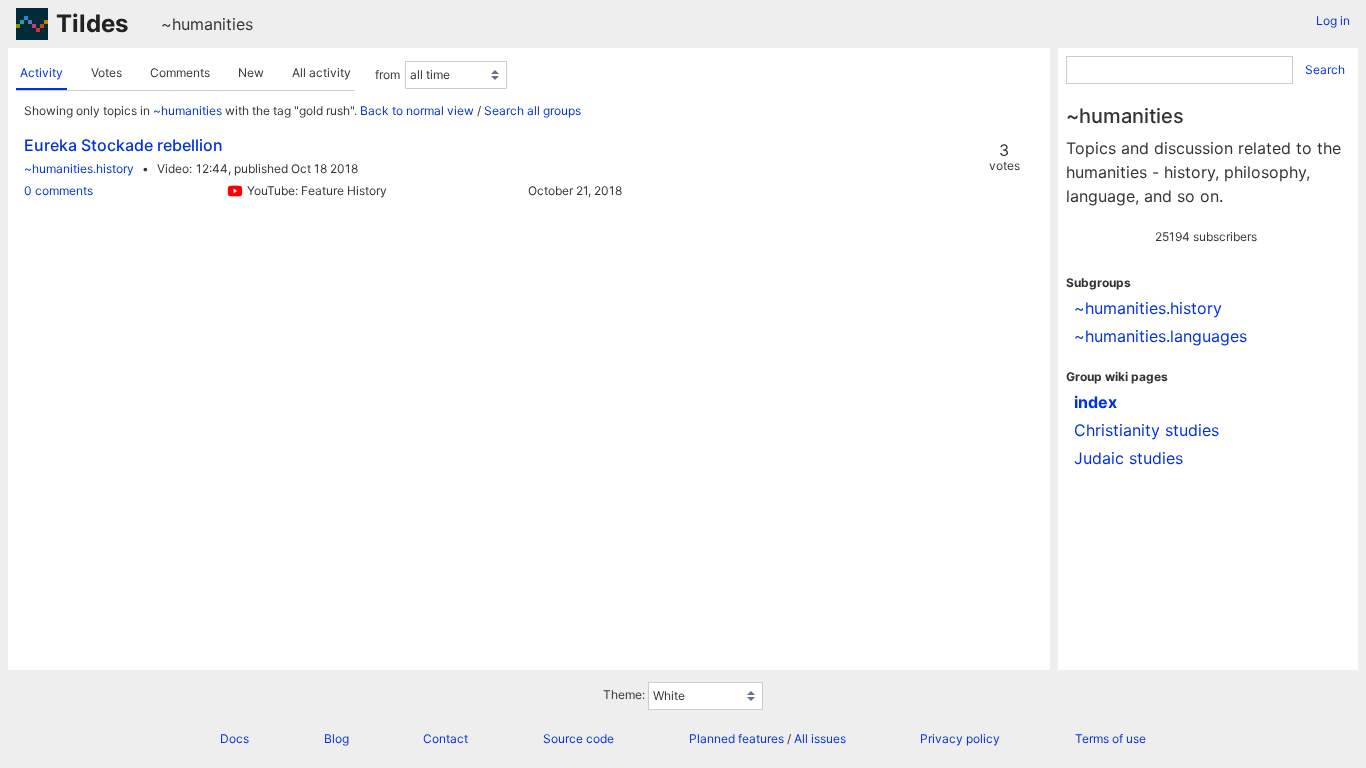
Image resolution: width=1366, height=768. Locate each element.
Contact (445, 738)
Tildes (92, 23)
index (1095, 402)
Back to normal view (417, 110)
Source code (578, 738)
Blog (336, 738)
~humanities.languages (1160, 336)
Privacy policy (960, 738)
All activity (321, 72)
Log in (1333, 20)
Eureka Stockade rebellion (123, 145)
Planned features (736, 738)
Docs (234, 738)
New (251, 72)
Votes (106, 72)
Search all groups (532, 110)
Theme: (624, 694)
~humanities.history (79, 168)
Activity (41, 72)
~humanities (207, 24)
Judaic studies (1128, 458)
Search (1325, 69)
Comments (180, 72)
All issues (820, 738)
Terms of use (1110, 738)
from (387, 74)
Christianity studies (1146, 430)
